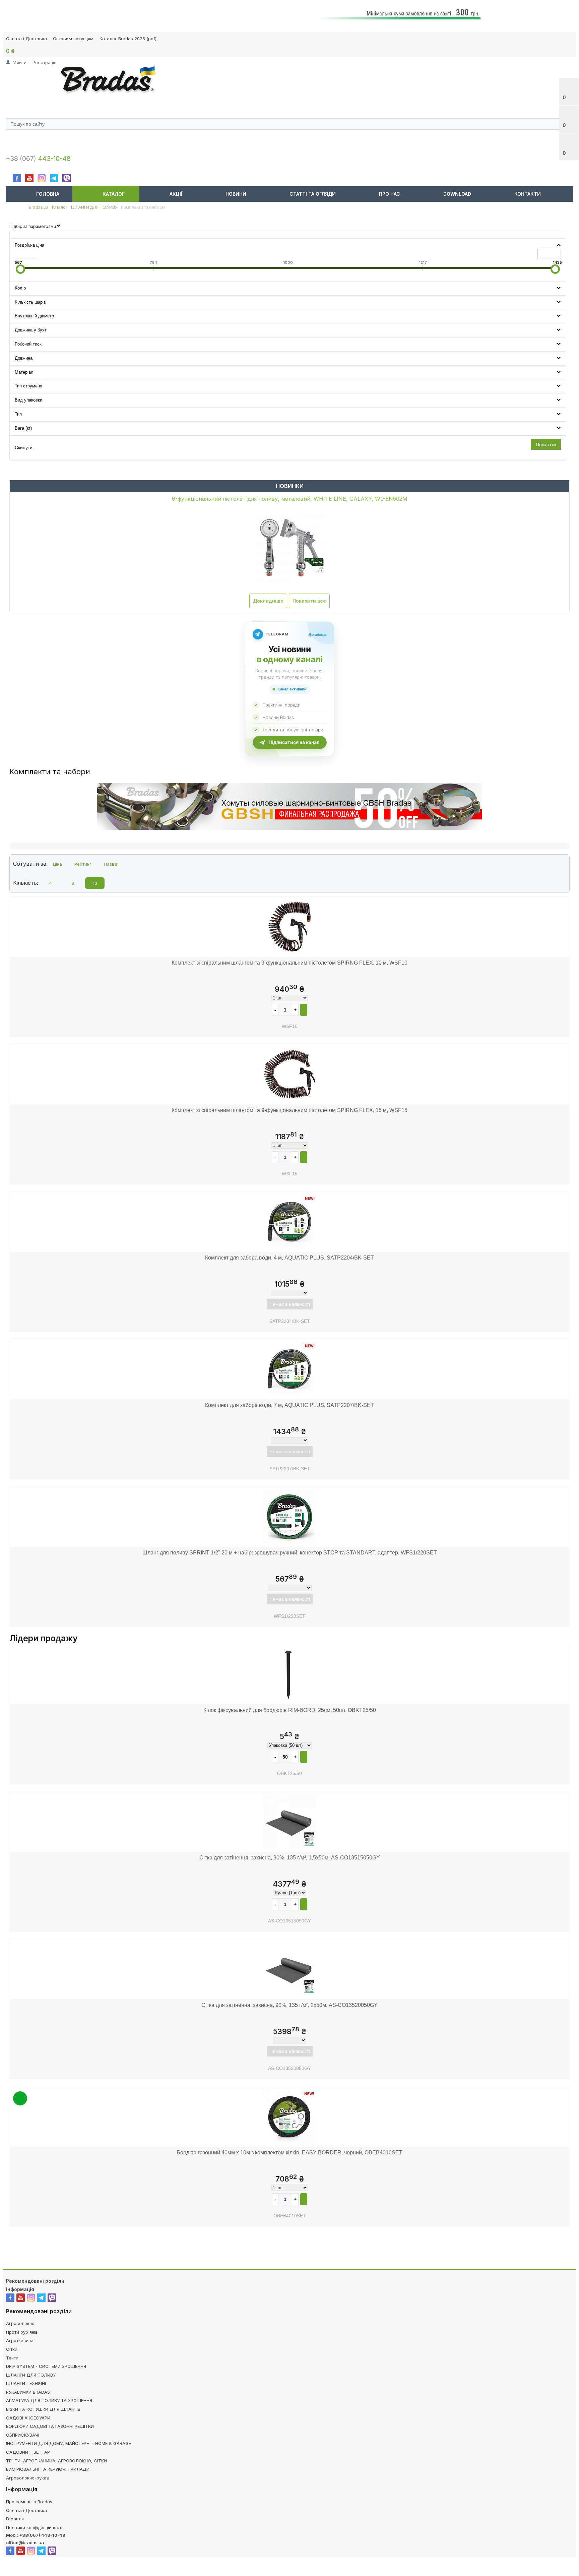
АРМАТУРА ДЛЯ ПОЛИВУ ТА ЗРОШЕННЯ (49, 2400)
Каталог (114, 194)
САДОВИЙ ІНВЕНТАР (28, 2452)
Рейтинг (83, 864)
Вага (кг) (23, 428)
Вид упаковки (28, 400)
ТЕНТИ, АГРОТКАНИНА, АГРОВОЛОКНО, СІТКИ (56, 2461)
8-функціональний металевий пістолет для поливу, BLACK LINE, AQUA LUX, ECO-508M (290, 499)
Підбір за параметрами (33, 226)
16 (95, 883)
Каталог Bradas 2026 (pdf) (128, 39)
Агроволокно (20, 2323)
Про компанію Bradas (29, 2502)
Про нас (390, 194)
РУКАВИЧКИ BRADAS (28, 2392)
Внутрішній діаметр (34, 316)
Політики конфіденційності (34, 2527)
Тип (18, 414)
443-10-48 (54, 159)
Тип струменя (28, 386)
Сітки (12, 2349)
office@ (14, 2542)
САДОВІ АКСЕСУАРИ (28, 2418)
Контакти (528, 194)
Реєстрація (44, 62)
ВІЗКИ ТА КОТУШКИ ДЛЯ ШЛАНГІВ (43, 2409)
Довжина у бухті (31, 330)
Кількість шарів (30, 302)
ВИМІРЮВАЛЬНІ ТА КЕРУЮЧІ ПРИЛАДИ (48, 2469)
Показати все (309, 601)
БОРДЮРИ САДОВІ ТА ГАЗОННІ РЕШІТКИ (50, 2426)
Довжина (24, 358)
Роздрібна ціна (29, 245)
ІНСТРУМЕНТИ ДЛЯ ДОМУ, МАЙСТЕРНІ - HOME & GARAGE (69, 2443)
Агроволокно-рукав (28, 2478)
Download (457, 194)
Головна (48, 194)
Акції (176, 194)
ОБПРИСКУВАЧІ (23, 2435)
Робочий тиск (28, 344)
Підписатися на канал (294, 742)
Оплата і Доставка (26, 39)
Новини (236, 194)
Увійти (20, 62)
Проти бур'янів (22, 2332)
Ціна (57, 864)
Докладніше (268, 601)
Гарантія (15, 2519)
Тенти (12, 2358)
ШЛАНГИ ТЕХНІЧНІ (26, 2383)
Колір (20, 288)
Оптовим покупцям (73, 39)
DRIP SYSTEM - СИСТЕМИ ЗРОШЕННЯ (46, 2366)
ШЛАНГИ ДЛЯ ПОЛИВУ (31, 2375)
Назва (111, 864)
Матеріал (24, 372)
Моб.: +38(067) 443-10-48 (36, 2535)
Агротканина (20, 2340)
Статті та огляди (313, 194)
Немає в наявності (290, 1304)
